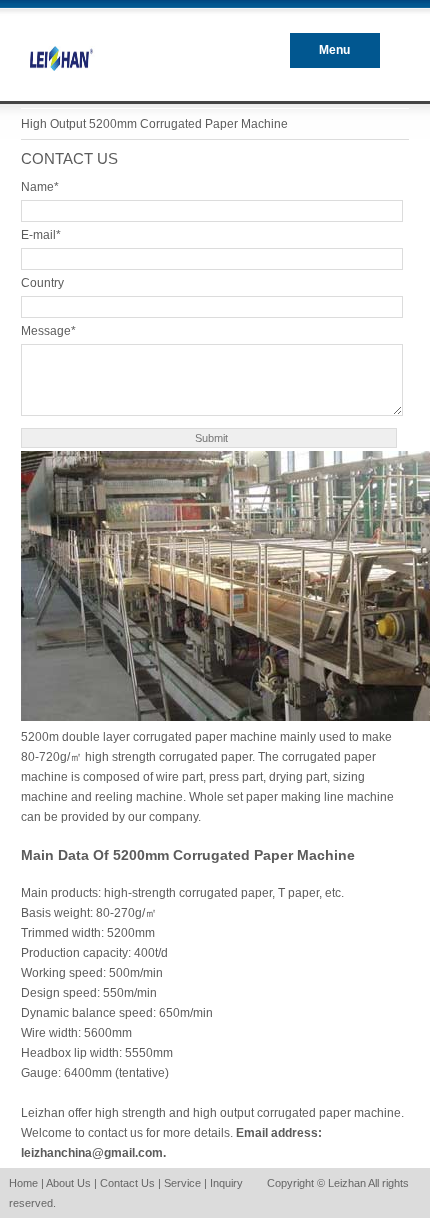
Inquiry (226, 1183)
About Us (68, 1183)
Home (23, 1183)
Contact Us (127, 1183)
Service (182, 1183)
